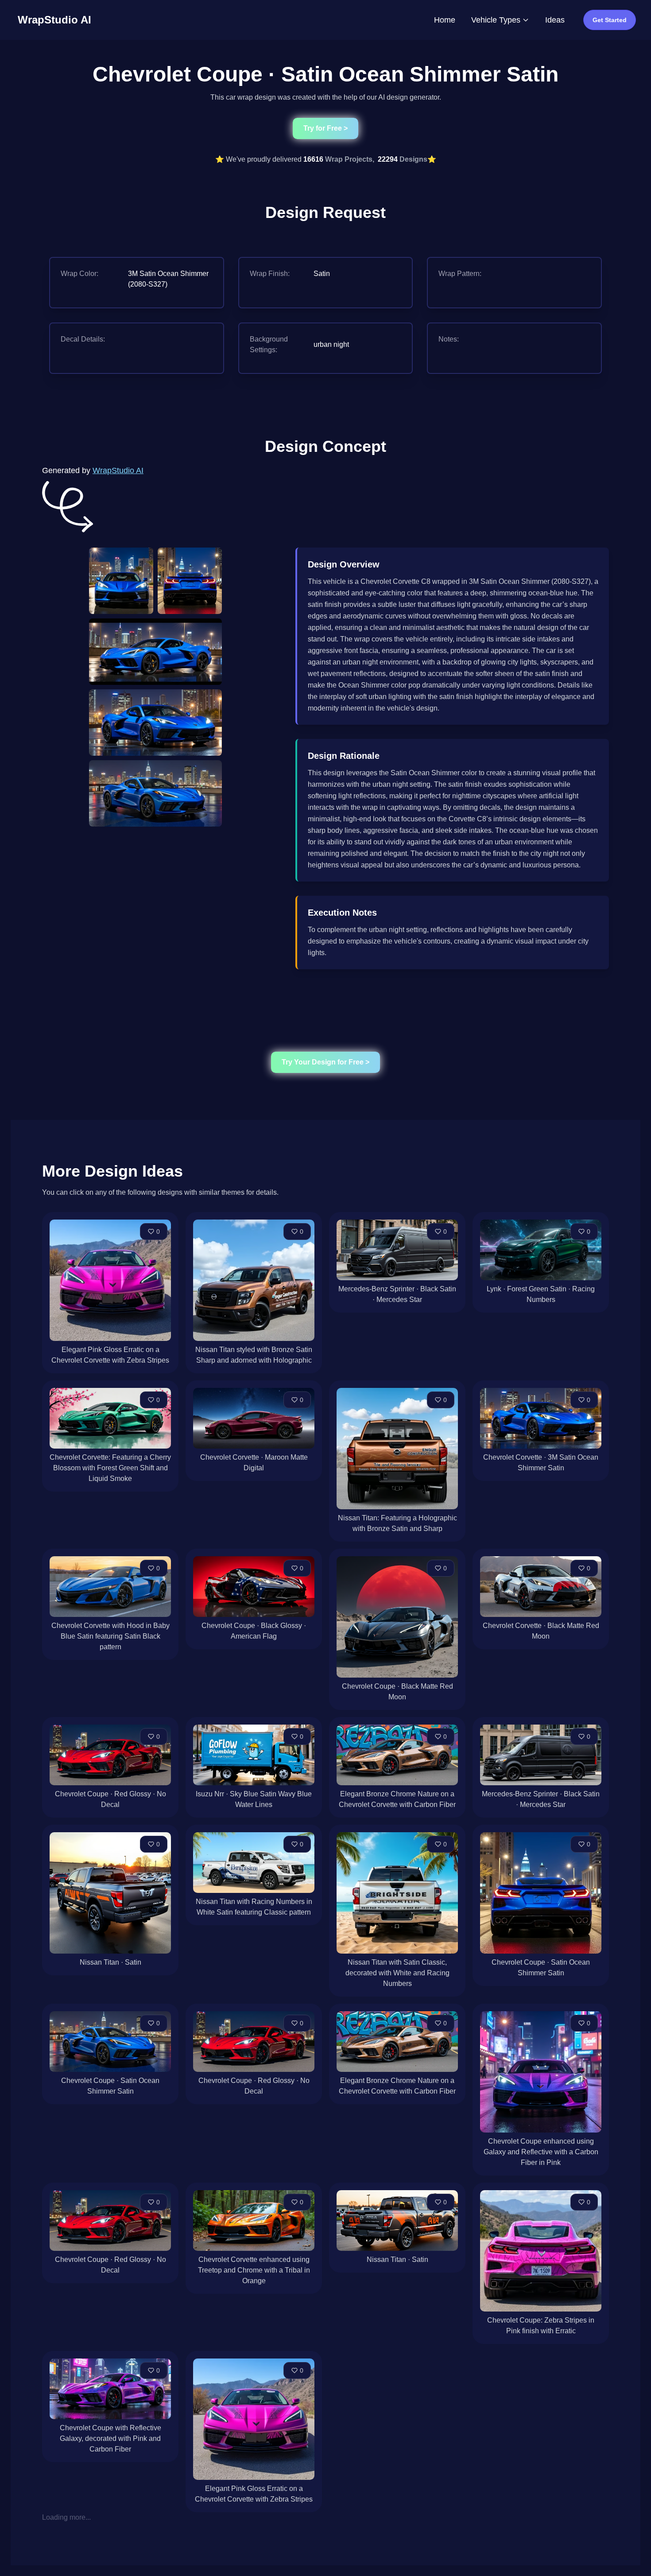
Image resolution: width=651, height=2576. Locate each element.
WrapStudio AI (118, 470)
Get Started (610, 20)
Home (445, 20)
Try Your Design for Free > (325, 1062)
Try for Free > (325, 128)
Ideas (555, 20)
